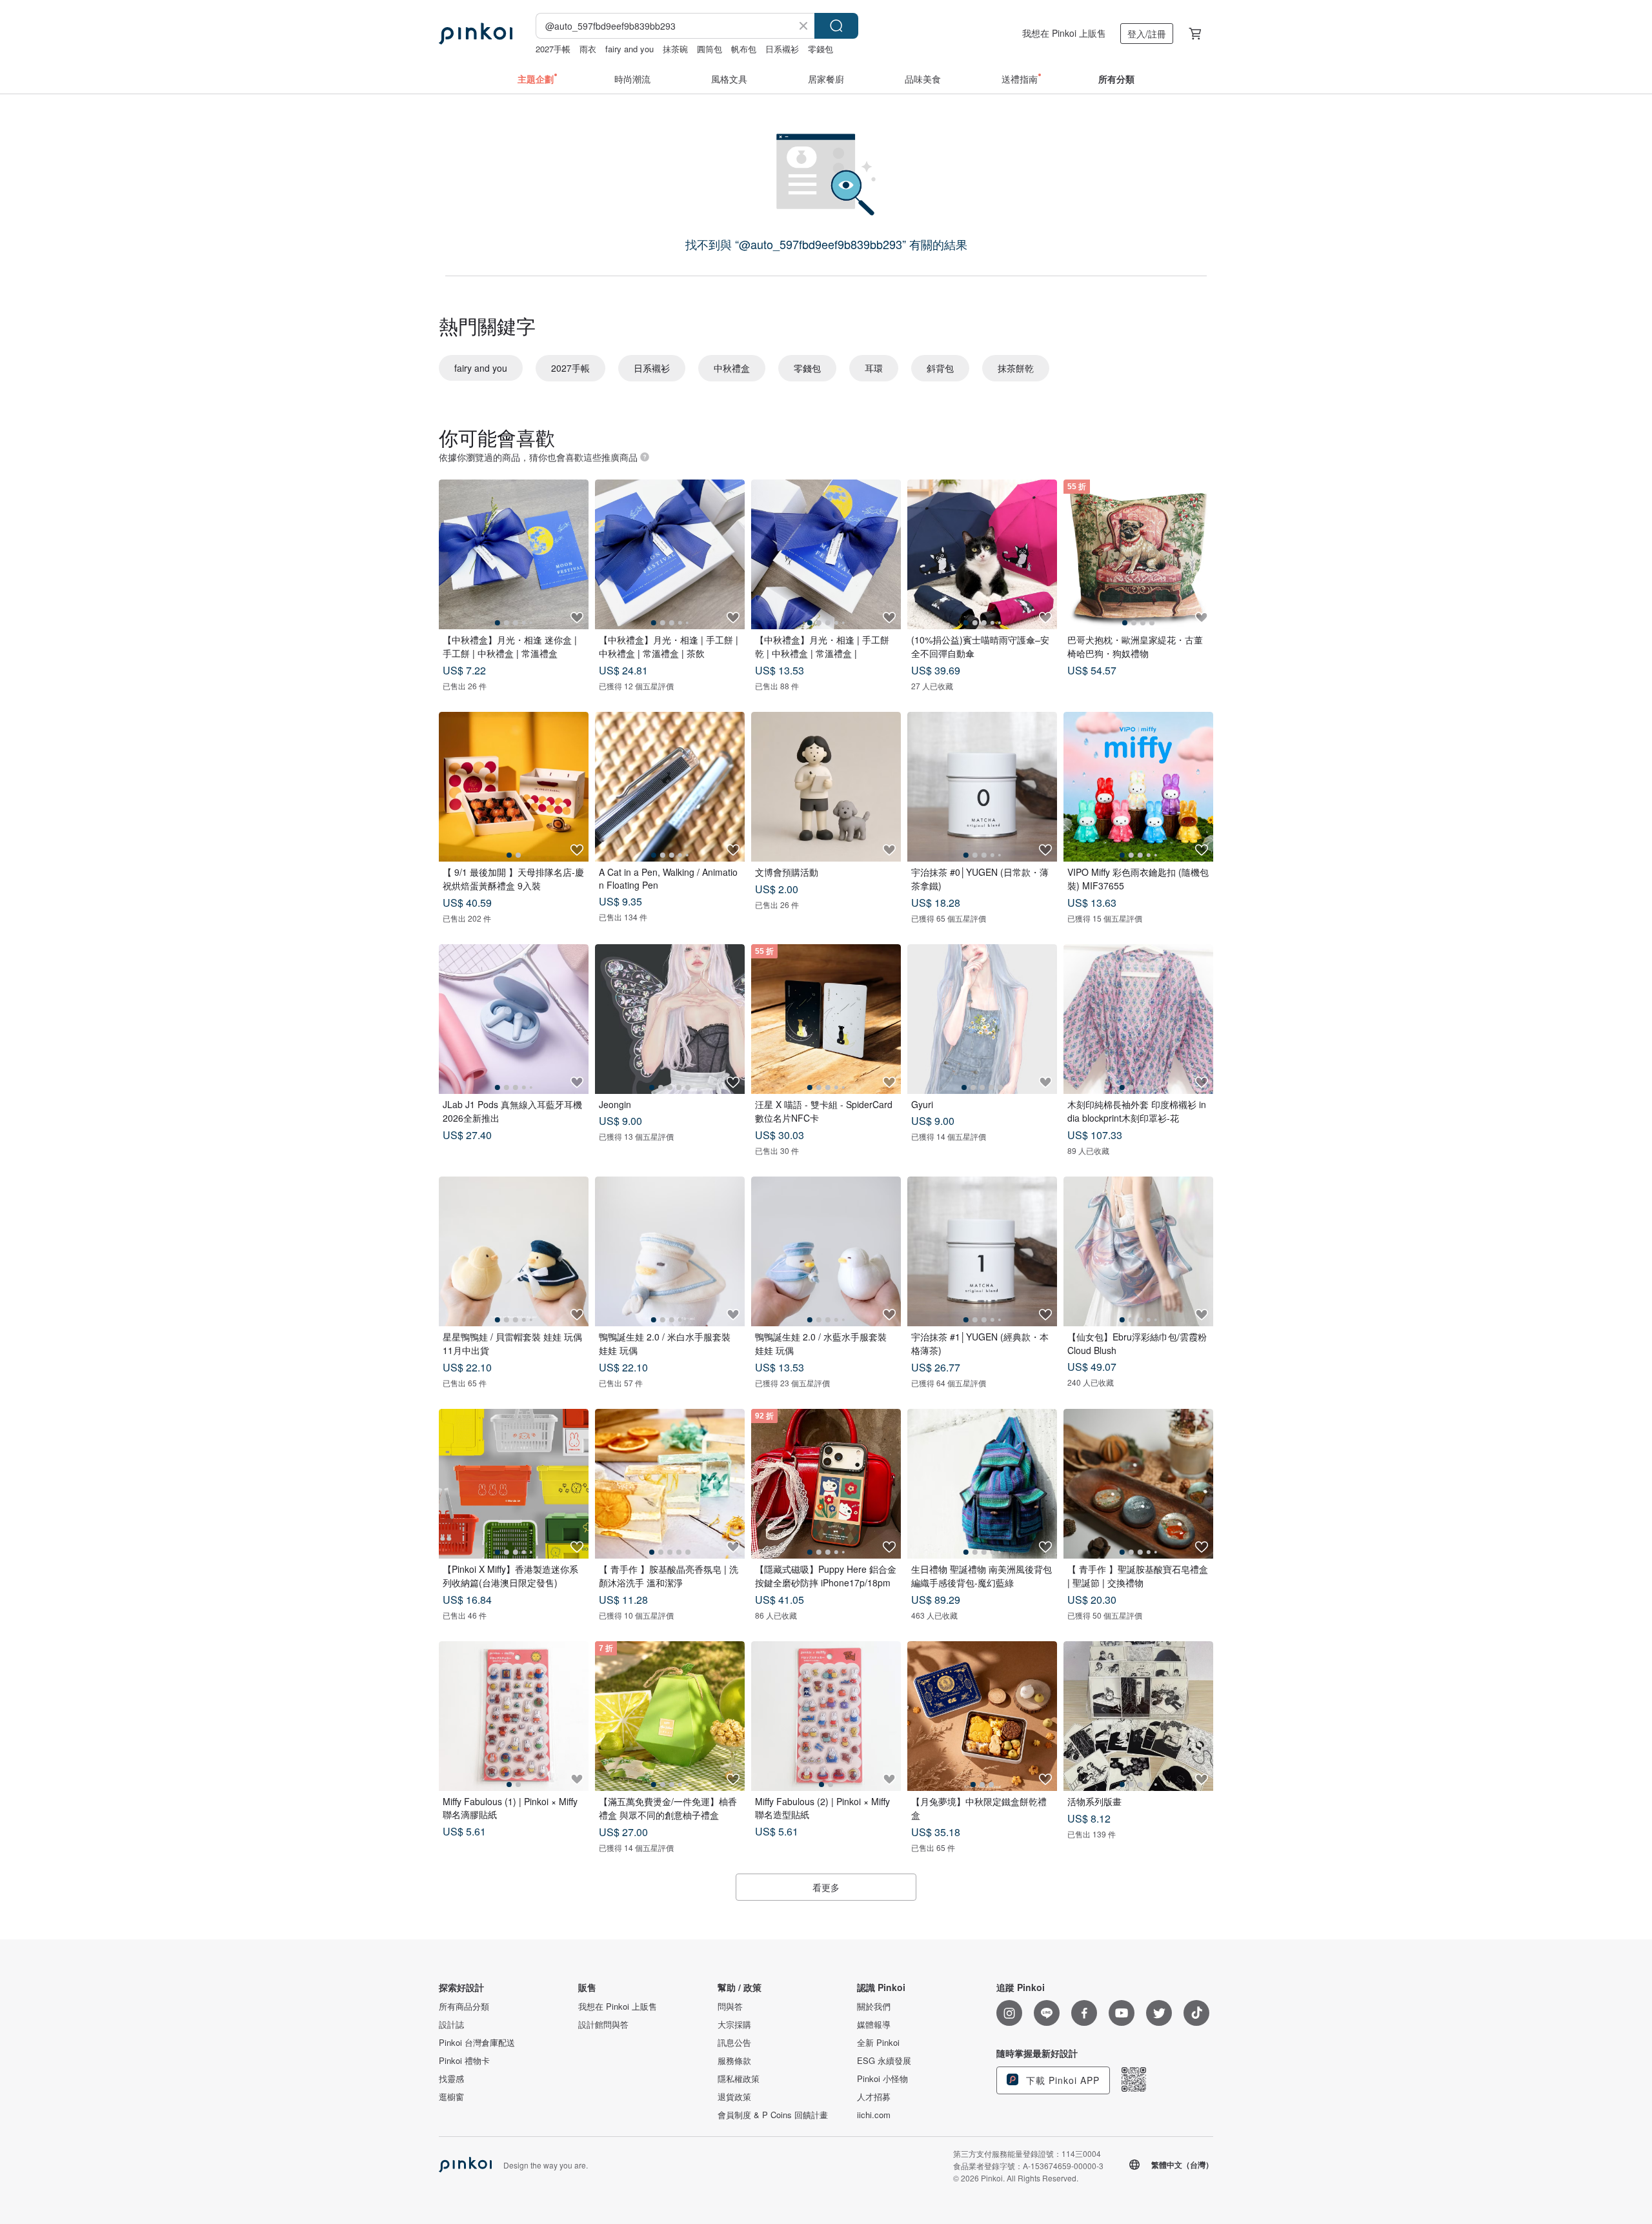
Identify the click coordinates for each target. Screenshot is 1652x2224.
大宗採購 (734, 2025)
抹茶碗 (675, 49)
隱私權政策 (739, 2079)
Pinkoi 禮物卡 (464, 2061)
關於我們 (874, 2007)
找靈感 (451, 2079)
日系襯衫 (782, 49)
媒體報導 (874, 2025)
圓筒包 (710, 49)
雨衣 (588, 49)
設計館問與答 (603, 2025)
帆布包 (744, 49)
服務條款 (734, 2061)
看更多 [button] (826, 1887)
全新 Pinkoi (878, 2043)
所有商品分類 (464, 2007)
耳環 (874, 368)
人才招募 (874, 2097)
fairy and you (630, 49)
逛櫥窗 (451, 2097)
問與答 (730, 2007)
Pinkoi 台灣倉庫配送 (477, 2043)
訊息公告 (734, 2043)
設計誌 (451, 2025)
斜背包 (940, 368)
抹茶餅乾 (1016, 368)
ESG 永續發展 (884, 2061)
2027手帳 (553, 49)
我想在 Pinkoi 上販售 (1064, 33)
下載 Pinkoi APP (1061, 2080)
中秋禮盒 (732, 368)
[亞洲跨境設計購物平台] (476, 34)
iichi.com (874, 2115)
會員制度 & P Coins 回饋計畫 (773, 2115)
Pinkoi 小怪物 (882, 2079)
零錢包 (821, 49)
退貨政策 (734, 2097)
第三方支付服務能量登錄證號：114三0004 (1027, 2153)
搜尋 (836, 26)
